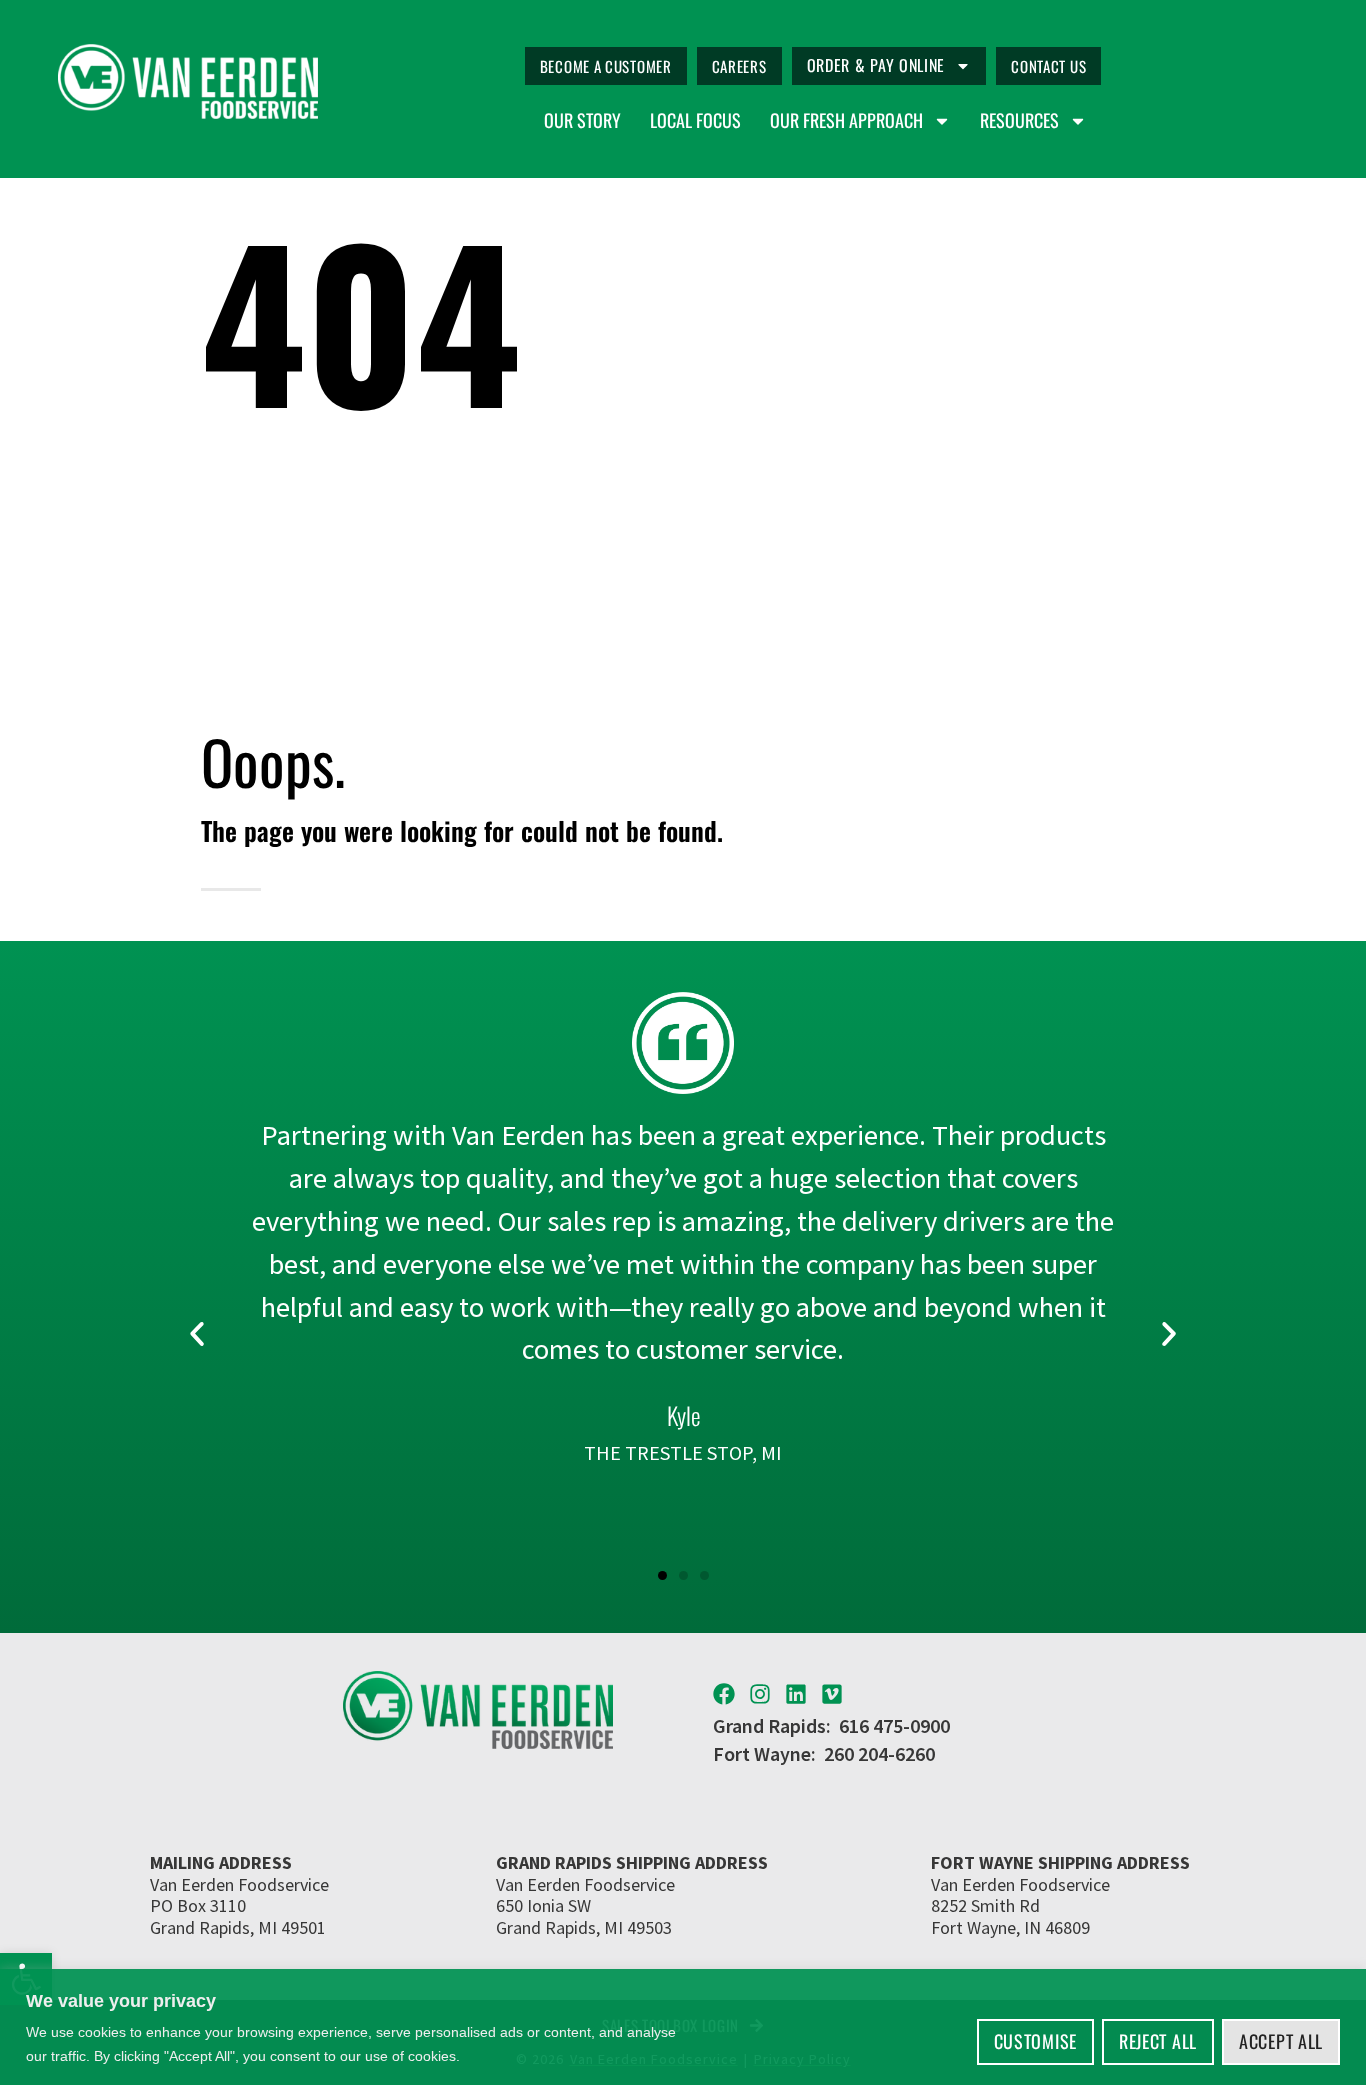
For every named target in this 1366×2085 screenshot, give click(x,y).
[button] (197, 1334)
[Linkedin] (796, 1694)
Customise (1035, 2041)
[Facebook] (724, 1694)
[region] (683, 2027)
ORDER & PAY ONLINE (876, 65)
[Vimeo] (832, 1694)
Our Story (582, 121)
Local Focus (695, 121)
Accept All (1281, 2041)
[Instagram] (760, 1694)
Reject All (1158, 2041)
